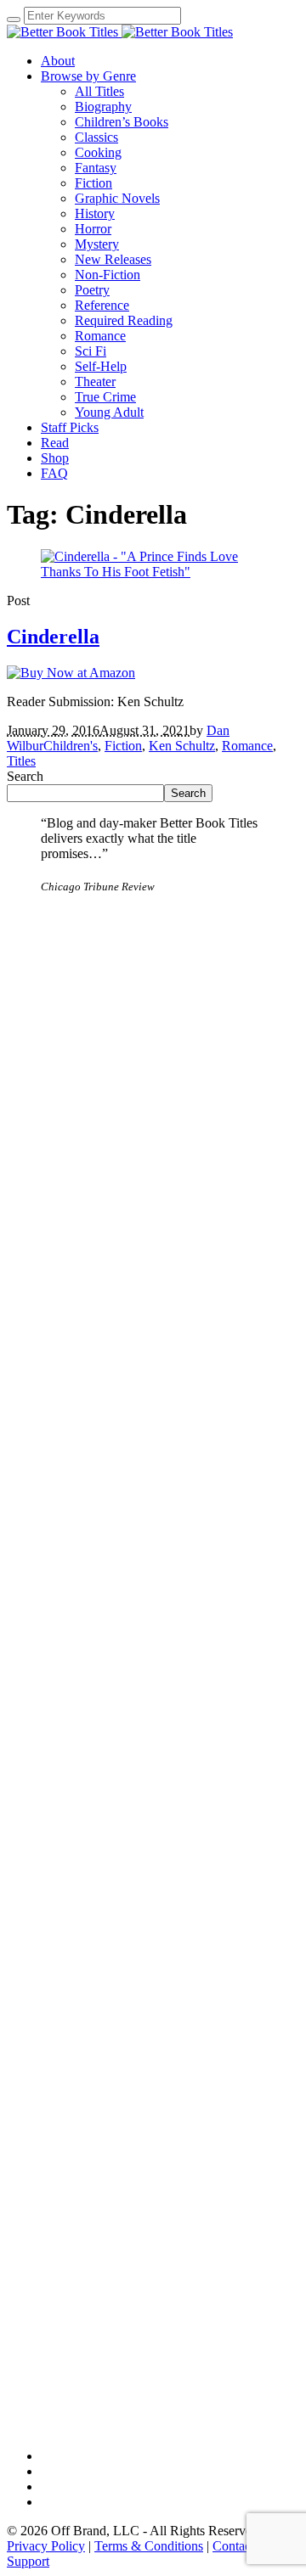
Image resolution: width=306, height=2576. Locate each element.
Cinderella (53, 637)
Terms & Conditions (149, 2546)
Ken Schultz (182, 746)
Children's (71, 746)
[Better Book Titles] (120, 32)
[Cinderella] (153, 572)
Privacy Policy (46, 2546)
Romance (247, 746)
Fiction (123, 746)
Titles (21, 761)
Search (25, 776)
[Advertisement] (153, 1060)
